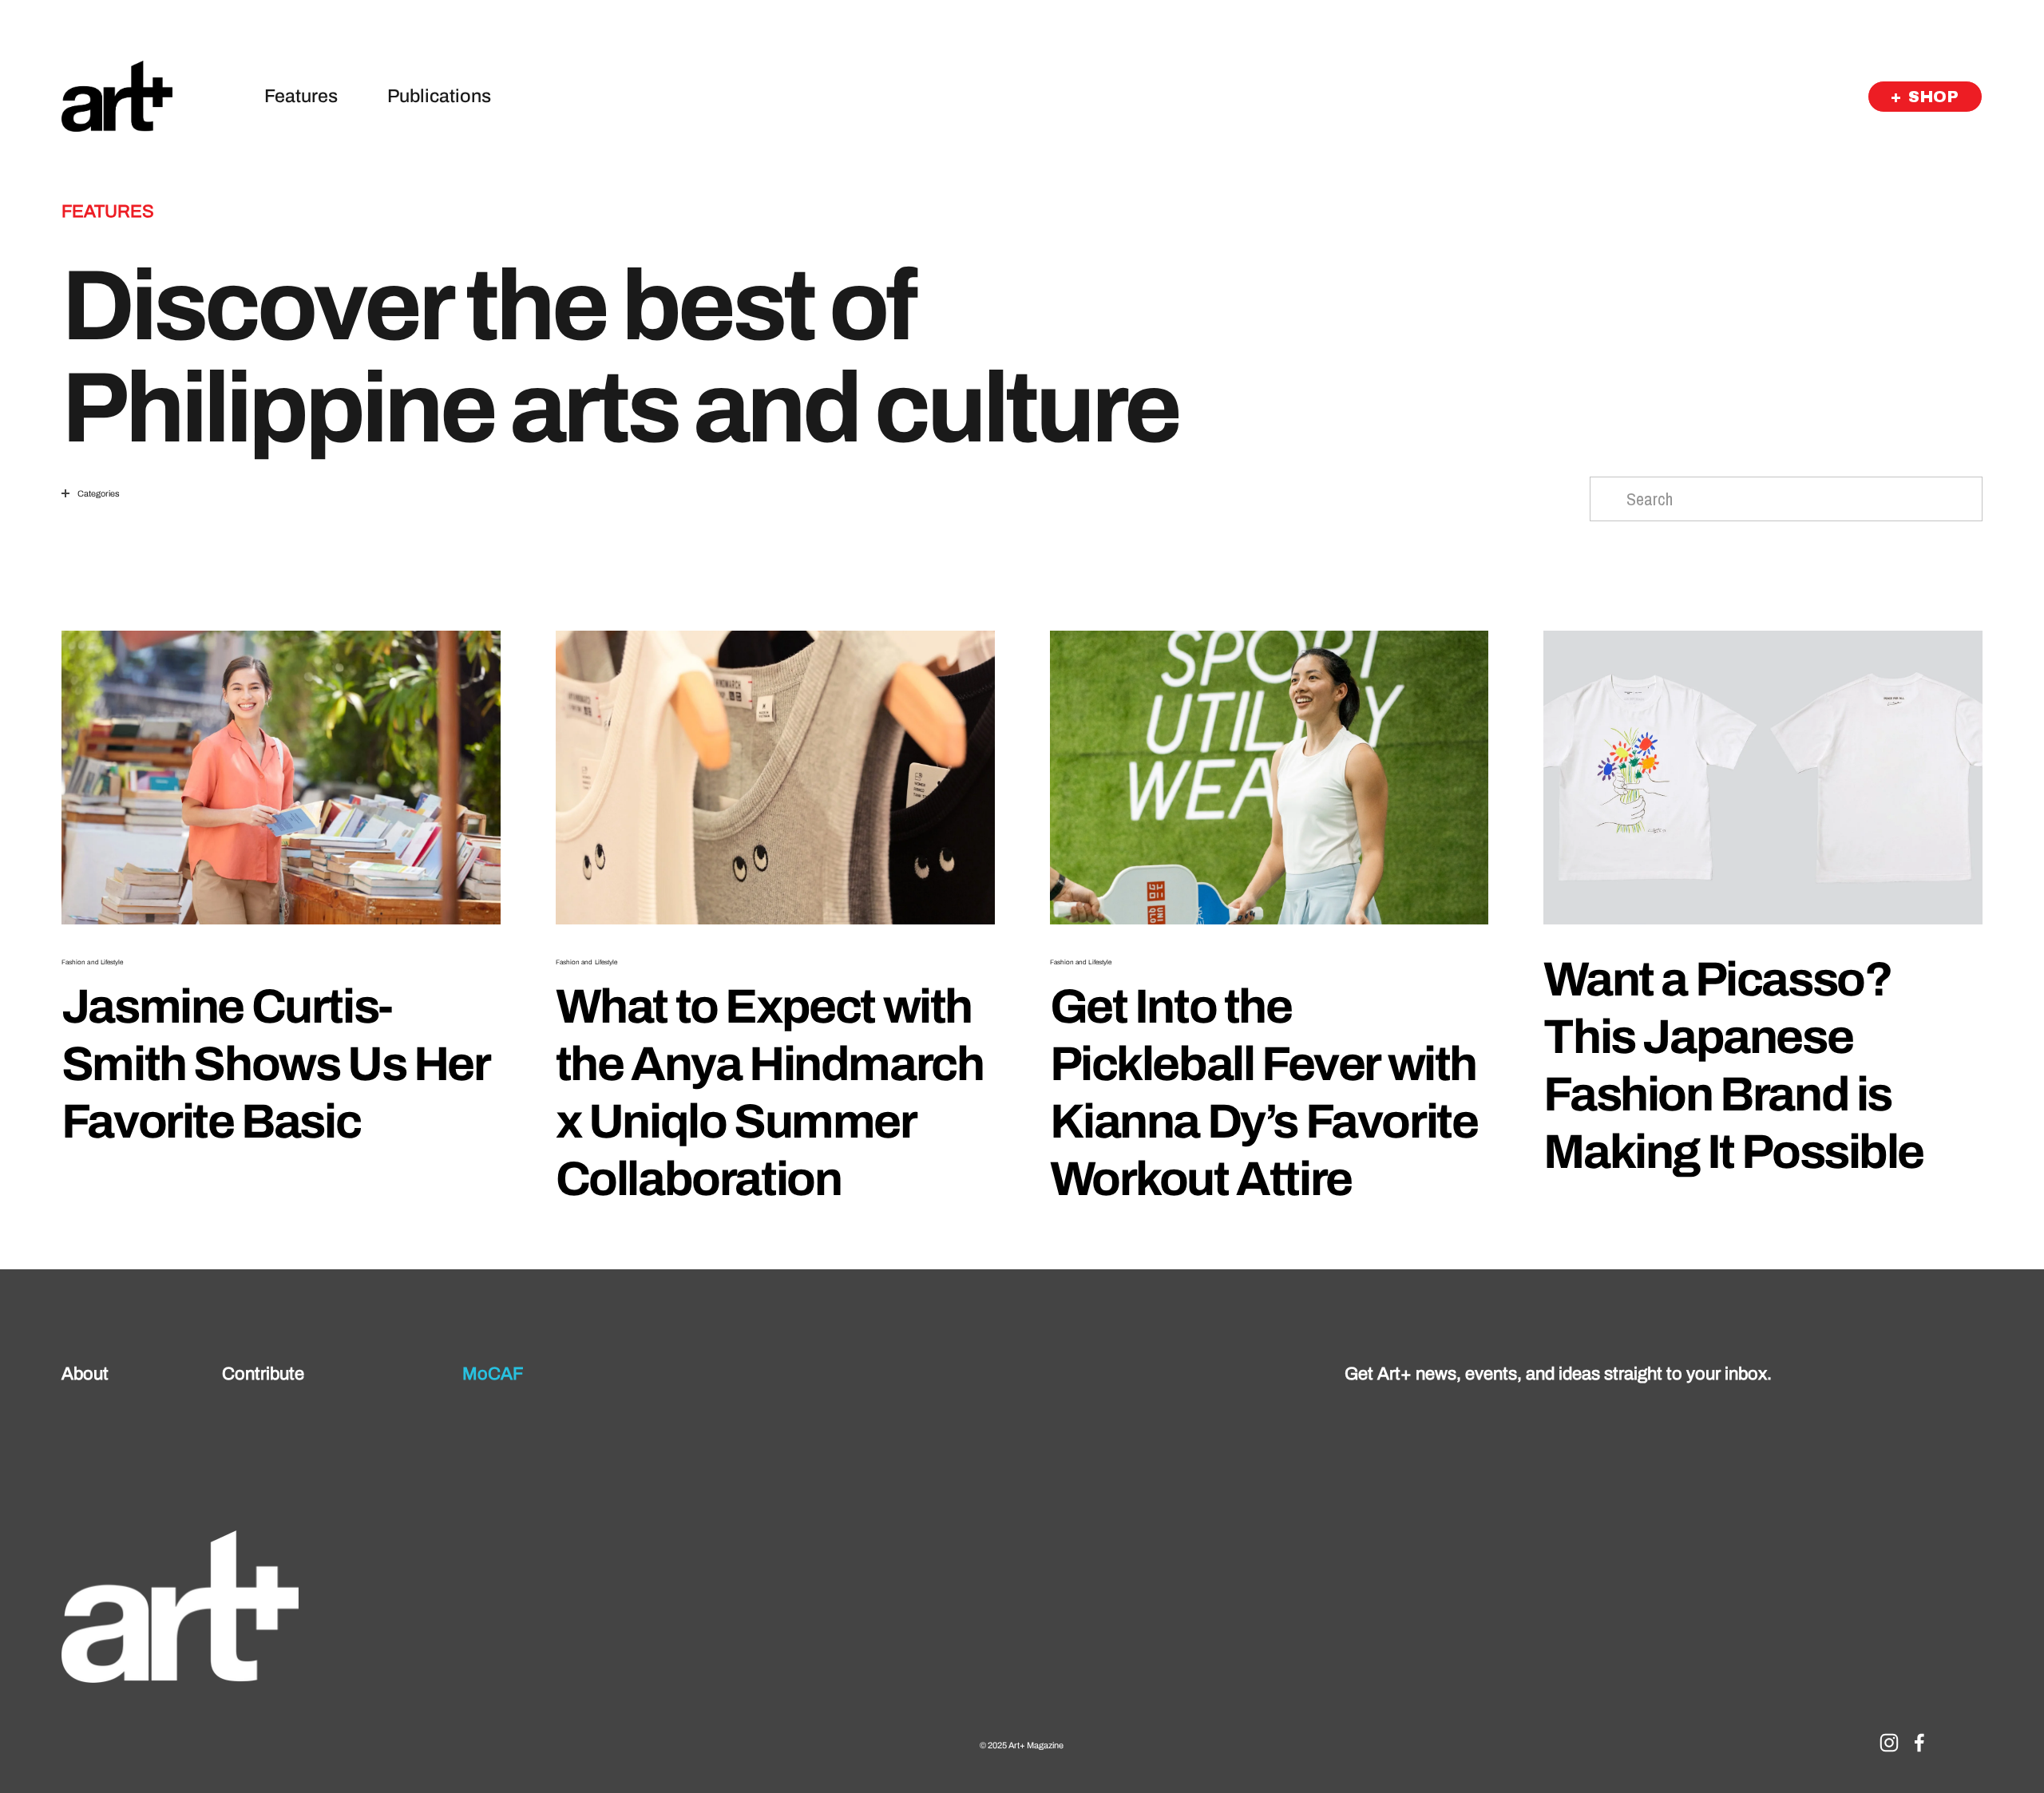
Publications (439, 96)
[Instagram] (1889, 1743)
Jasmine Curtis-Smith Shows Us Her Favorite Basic (275, 1064)
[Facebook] (1919, 1743)
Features (301, 96)
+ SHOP (1925, 97)
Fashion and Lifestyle (93, 962)
